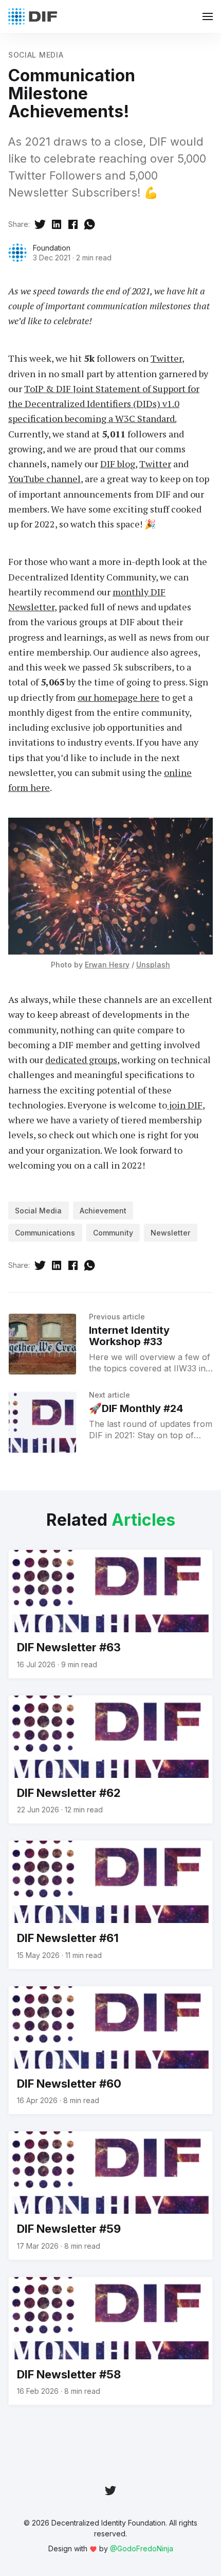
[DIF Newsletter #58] (110, 2341)
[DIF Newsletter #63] (110, 1614)
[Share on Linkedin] (57, 224)
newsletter (170, 1233)
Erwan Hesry (107, 965)
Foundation (52, 248)
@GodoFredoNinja (142, 2548)
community (113, 1233)
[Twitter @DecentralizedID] (110, 2490)
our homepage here (118, 697)
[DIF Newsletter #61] (110, 1905)
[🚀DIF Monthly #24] (42, 1422)
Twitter (166, 358)
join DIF (185, 1105)
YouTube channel (44, 479)
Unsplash (153, 965)
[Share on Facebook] (73, 224)
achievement (103, 1211)
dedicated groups (81, 1060)
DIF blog (118, 464)
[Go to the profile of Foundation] (17, 253)
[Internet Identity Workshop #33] (42, 1344)
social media (36, 55)
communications (45, 1233)
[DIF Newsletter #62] (110, 1760)
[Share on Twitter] (40, 224)
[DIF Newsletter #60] (110, 2050)
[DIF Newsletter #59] (110, 2195)
